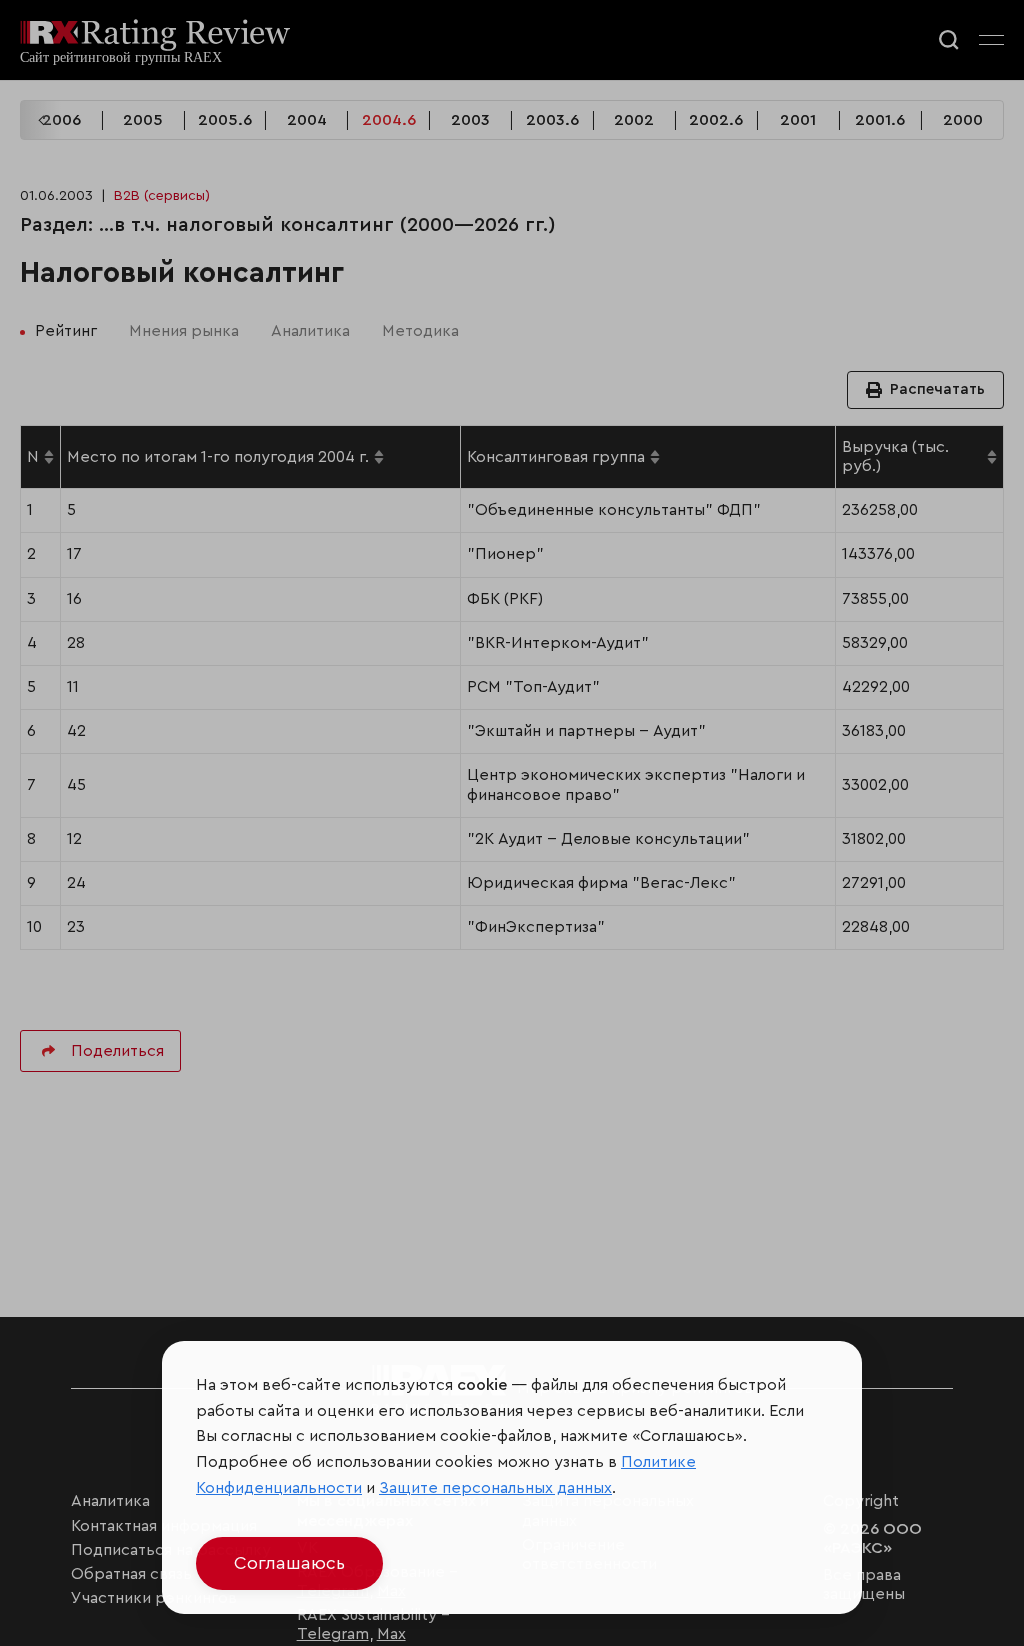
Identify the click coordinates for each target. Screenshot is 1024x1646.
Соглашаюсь (289, 1563)
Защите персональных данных (495, 1488)
